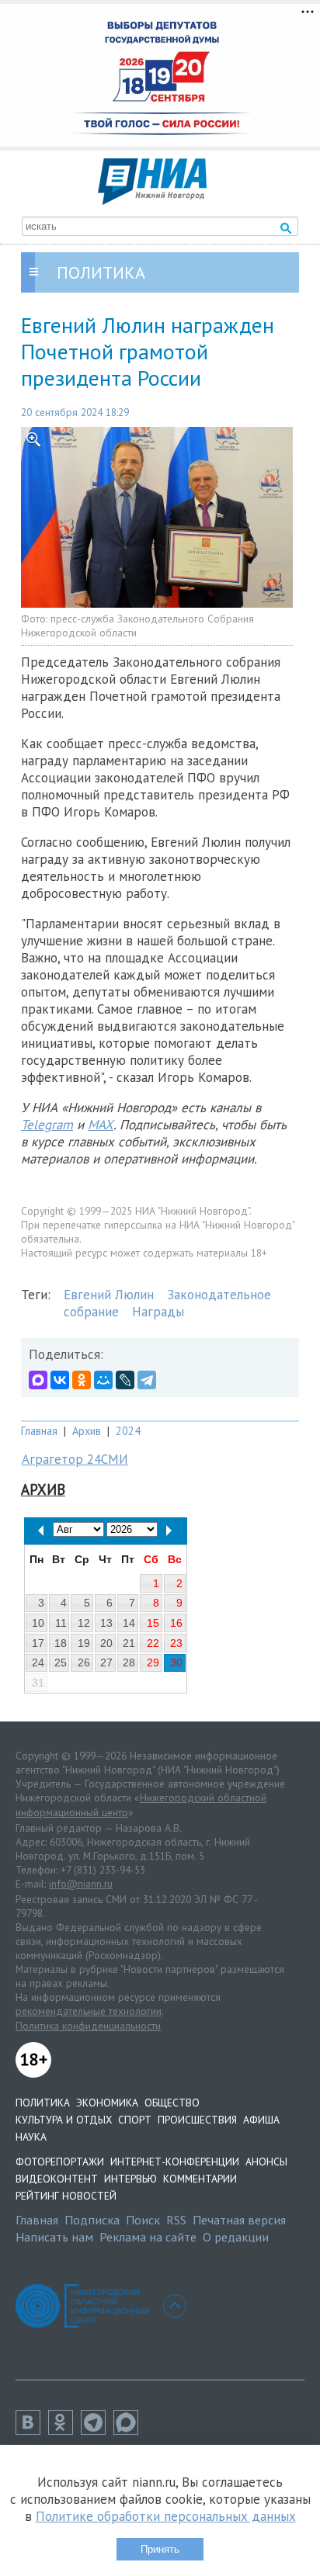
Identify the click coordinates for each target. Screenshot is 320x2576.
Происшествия (197, 2120)
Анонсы (266, 2162)
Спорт (135, 2120)
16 (176, 1623)
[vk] (32, 2430)
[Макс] (130, 2430)
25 (61, 1662)
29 (153, 1662)
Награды (158, 1312)
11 (61, 1623)
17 (38, 1643)
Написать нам (54, 2237)
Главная (39, 1431)
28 (129, 1662)
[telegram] (97, 2430)
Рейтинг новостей (66, 2196)
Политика (43, 2103)
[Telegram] (147, 1380)
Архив (87, 1431)
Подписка (92, 2220)
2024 (128, 1431)
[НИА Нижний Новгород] (152, 200)
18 (61, 1643)
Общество (172, 2103)
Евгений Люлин (109, 1295)
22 (153, 1643)
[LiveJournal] (125, 1380)
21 (129, 1643)
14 (129, 1623)
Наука (31, 2137)
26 (84, 1662)
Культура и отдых (64, 2120)
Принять (160, 2549)
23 (176, 1643)
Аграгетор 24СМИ (75, 1459)
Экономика (107, 2103)
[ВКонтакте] (60, 1380)
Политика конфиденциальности (88, 2026)
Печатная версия (239, 2220)
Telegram (47, 1125)
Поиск (143, 2220)
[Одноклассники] (82, 1380)
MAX (101, 1125)
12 (84, 1623)
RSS (176, 2220)
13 (106, 1623)
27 (106, 1662)
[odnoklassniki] (64, 2430)
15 (153, 1623)
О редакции (236, 2237)
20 (106, 1643)
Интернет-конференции (175, 2162)
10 (38, 1623)
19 (84, 1643)
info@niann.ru (81, 1884)
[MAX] (38, 1380)
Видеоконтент (57, 2179)
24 (38, 1662)
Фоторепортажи (60, 2162)
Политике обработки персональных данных (166, 2516)
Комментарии (200, 2179)
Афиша (261, 2120)
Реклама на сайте (148, 2237)
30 (176, 1662)
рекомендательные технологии (89, 2011)
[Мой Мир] (103, 1380)
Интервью (130, 2179)
